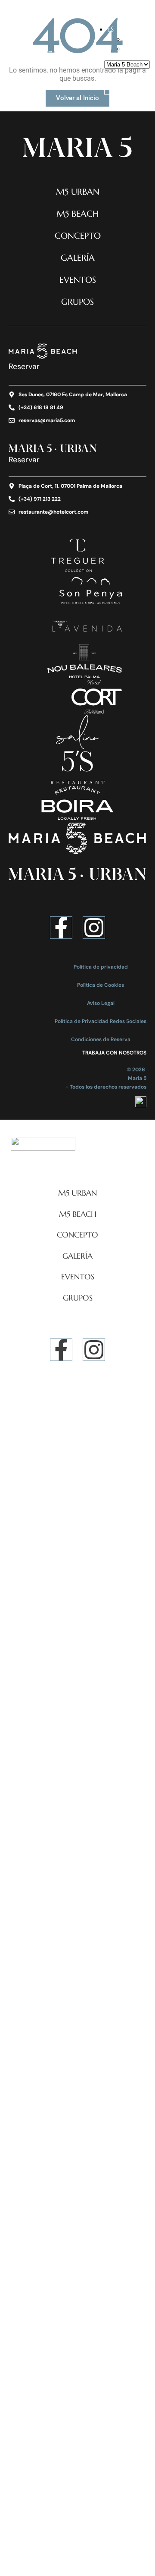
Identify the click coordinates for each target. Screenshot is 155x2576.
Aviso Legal (101, 1003)
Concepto (78, 236)
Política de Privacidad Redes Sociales (101, 1021)
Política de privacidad (101, 967)
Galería (78, 258)
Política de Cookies (101, 985)
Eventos (78, 280)
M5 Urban (78, 192)
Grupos (77, 302)
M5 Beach (78, 214)
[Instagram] (94, 928)
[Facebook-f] (61, 928)
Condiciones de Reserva (101, 1039)
